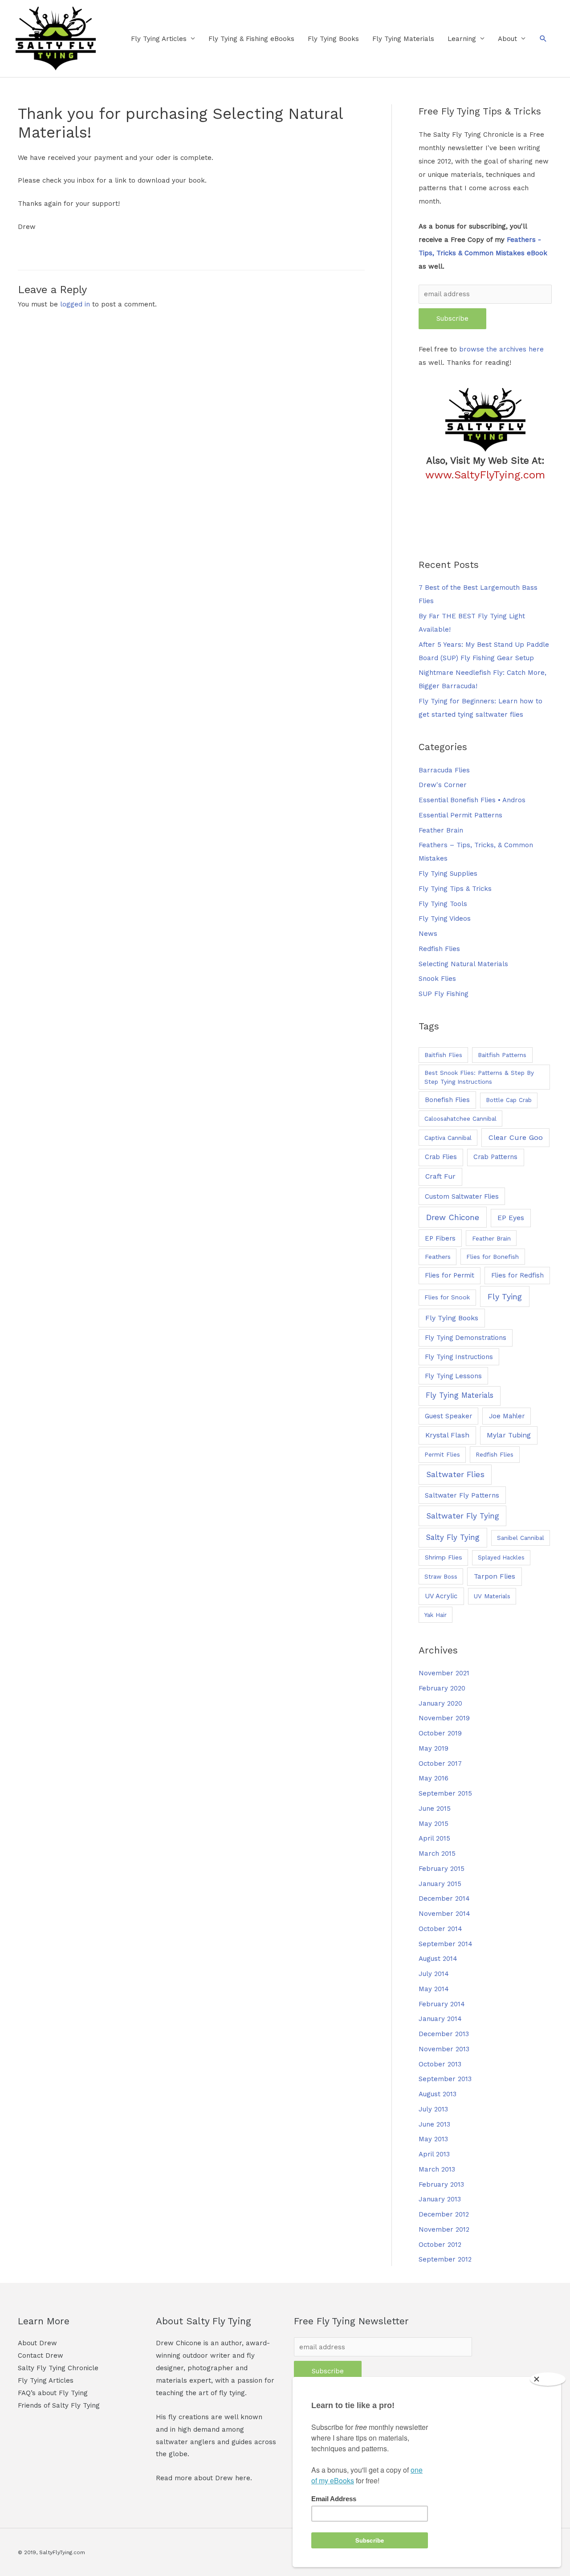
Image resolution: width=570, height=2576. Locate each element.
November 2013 (444, 2049)
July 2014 (434, 1974)
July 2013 (433, 2109)
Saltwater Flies (455, 1474)
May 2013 (433, 2139)
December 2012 (444, 2214)
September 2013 (445, 2079)
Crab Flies (441, 1157)
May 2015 (434, 1824)
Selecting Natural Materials (463, 964)
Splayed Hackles (501, 1557)
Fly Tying (505, 1296)
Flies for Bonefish (493, 1257)
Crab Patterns (495, 1157)
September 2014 (446, 1944)
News (428, 934)
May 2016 (434, 1778)
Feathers (438, 1257)
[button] (543, 39)
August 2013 (438, 2094)
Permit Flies (442, 1455)
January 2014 (440, 2019)
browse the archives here (501, 349)
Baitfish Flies (443, 1055)
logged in (75, 304)
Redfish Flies (439, 949)
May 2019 (434, 1748)
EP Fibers (440, 1238)
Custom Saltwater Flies (462, 1196)
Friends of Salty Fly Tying (59, 2405)
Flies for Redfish (517, 1275)
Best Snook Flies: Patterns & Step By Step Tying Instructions (479, 1077)
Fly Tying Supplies (448, 874)
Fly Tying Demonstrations (466, 1338)
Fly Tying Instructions (459, 1357)
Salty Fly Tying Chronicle (58, 2368)
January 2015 (440, 1884)
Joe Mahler (507, 1416)
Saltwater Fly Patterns (462, 1495)
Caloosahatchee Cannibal (460, 1119)
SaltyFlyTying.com (62, 2552)
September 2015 (445, 1793)
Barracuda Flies (444, 770)
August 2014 (438, 1959)
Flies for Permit (450, 1275)
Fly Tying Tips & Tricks (455, 889)
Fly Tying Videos (445, 919)
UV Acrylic (441, 1596)
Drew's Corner (443, 785)
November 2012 (444, 2229)
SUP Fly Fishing (444, 994)
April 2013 (434, 2154)
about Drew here (222, 2478)
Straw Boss (441, 1576)
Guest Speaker (448, 1416)
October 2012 (440, 2245)
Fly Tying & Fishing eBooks (251, 39)
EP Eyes (511, 1218)
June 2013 (434, 2124)
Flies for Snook (447, 1297)
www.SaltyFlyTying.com (485, 475)
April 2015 (434, 1838)
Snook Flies (437, 979)
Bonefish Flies (447, 1100)
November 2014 (444, 1914)
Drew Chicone (453, 1217)
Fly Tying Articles (159, 39)
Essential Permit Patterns (460, 815)
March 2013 (437, 2169)
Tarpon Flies (495, 1576)
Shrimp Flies (444, 1557)
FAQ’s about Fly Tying (53, 2393)
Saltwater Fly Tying (463, 1516)
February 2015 (442, 1869)
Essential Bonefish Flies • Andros (472, 800)
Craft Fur (440, 1176)
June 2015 (435, 1809)
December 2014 (444, 1898)
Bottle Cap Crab (509, 1100)
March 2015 (437, 1853)
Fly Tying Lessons (453, 1376)
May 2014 (434, 1989)
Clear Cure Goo (516, 1137)
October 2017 (440, 1764)
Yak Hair (436, 1615)
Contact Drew (41, 2356)
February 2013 (441, 2184)
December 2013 (444, 2034)
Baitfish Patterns (502, 1055)
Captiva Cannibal (448, 1138)
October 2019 (440, 1733)
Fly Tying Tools (443, 904)
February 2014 (442, 2004)
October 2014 (440, 1929)
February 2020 (442, 1688)
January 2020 (440, 1703)
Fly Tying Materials (403, 39)
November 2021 (444, 1673)
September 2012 (445, 2259)
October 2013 (440, 2064)
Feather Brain (441, 830)
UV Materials (492, 1596)
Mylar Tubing (509, 1435)
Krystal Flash (447, 1435)
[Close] (548, 2379)
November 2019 (444, 1718)
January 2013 (440, 2199)
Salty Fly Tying (453, 1537)
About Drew (37, 2343)
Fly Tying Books (333, 39)
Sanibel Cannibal (521, 1538)
